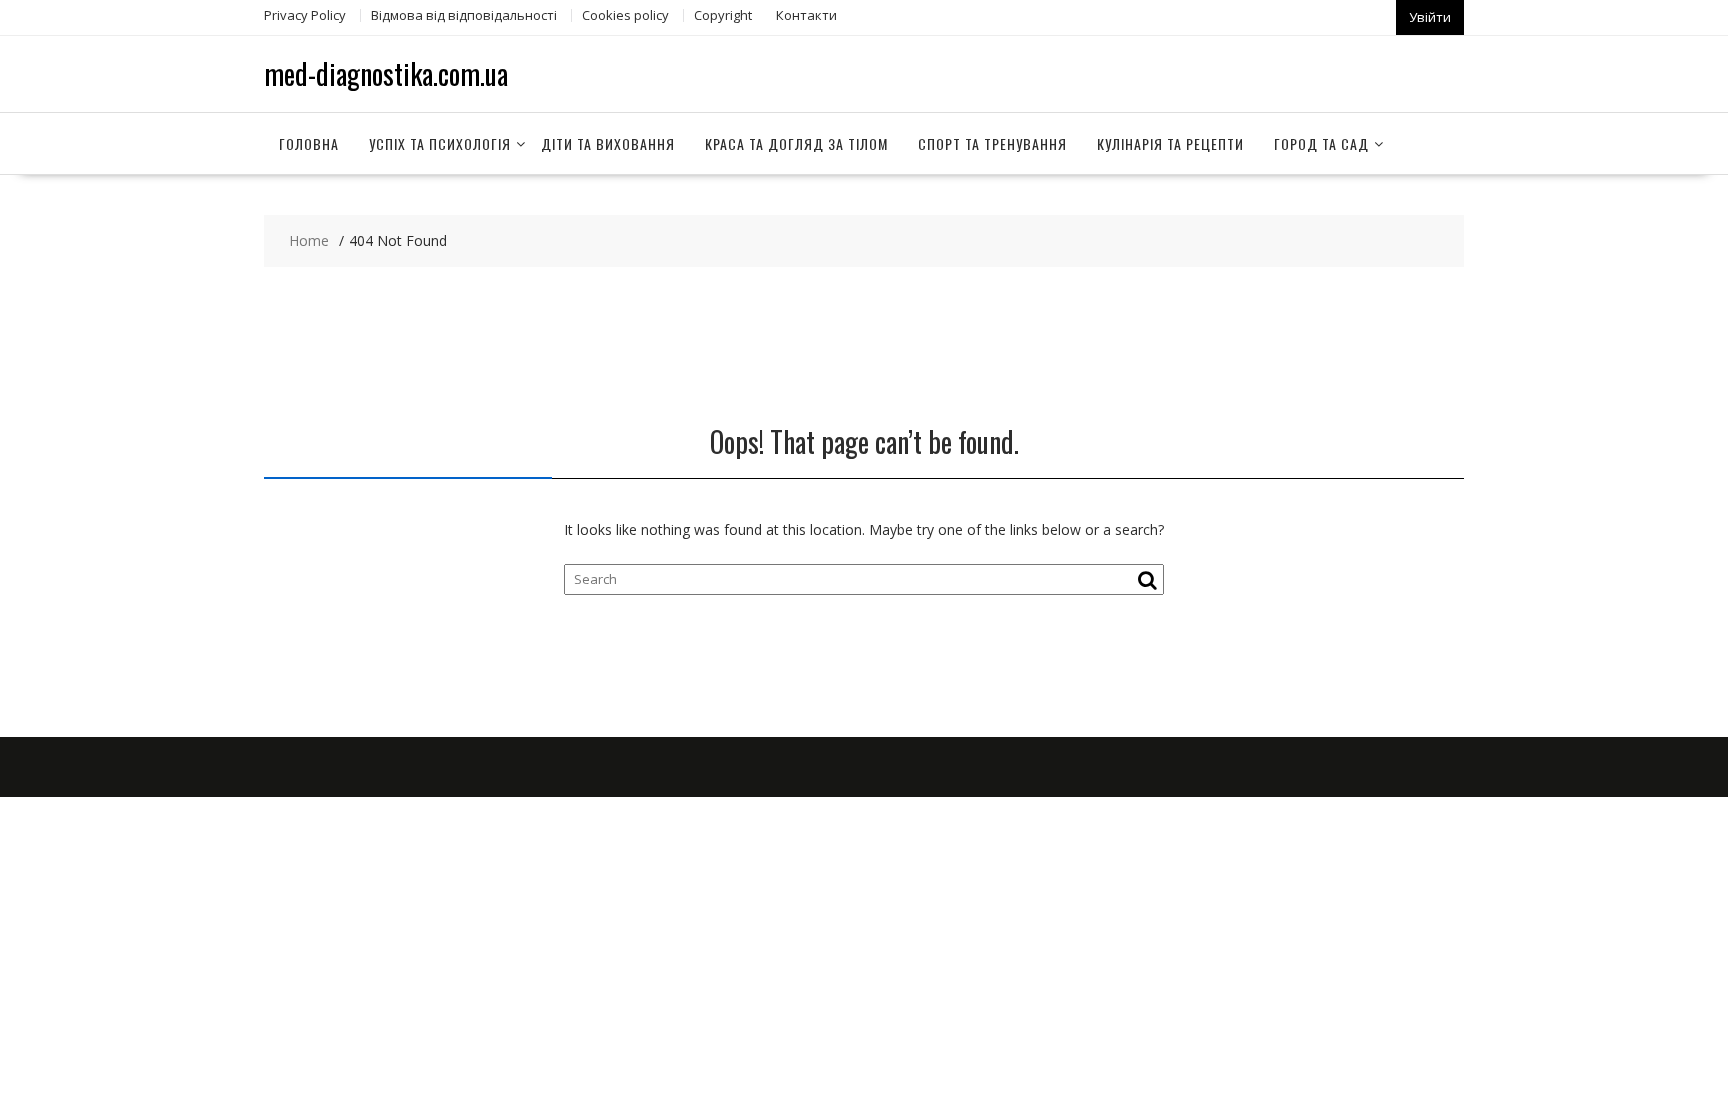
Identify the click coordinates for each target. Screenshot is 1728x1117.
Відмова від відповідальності (464, 15)
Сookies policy (625, 15)
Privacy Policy (305, 15)
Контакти (806, 15)
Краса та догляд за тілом (796, 143)
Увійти (1430, 17)
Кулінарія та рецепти (1170, 143)
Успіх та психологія (440, 143)
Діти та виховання (608, 143)
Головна (309, 143)
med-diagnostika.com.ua (386, 73)
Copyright (723, 15)
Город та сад (1321, 143)
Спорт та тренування (992, 143)
